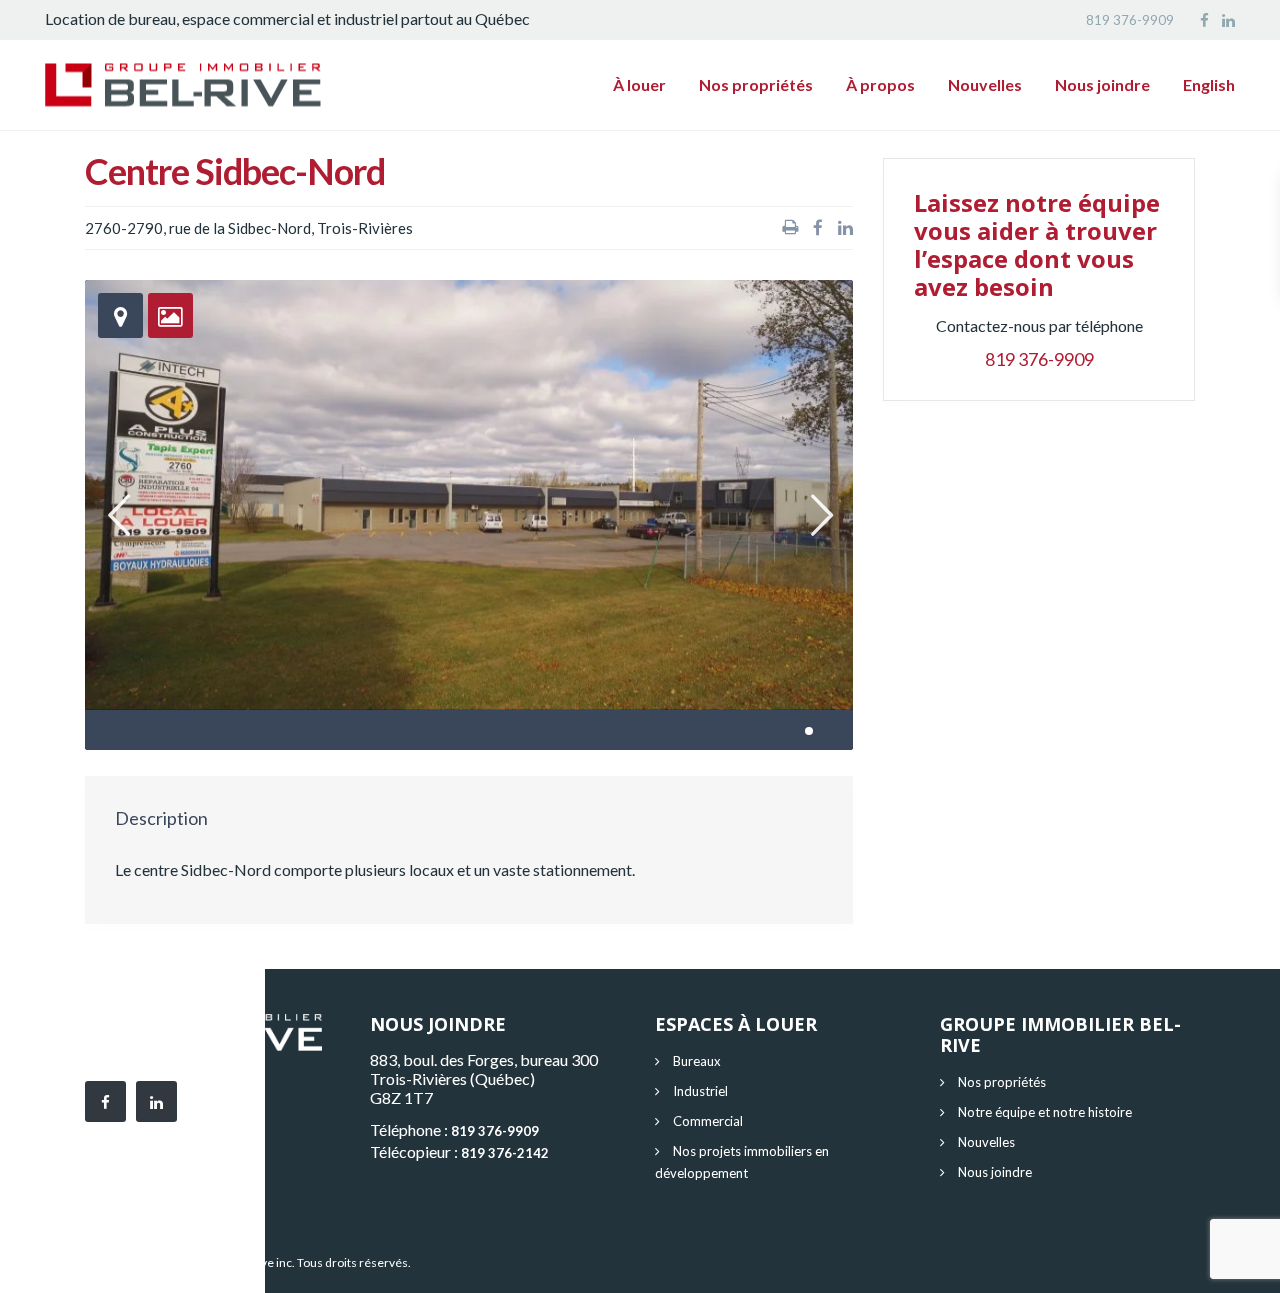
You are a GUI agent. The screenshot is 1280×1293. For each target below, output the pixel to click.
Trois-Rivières (365, 228)
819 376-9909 (1130, 20)
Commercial (708, 1121)
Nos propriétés (756, 84)
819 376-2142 (505, 1153)
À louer (639, 84)
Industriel (700, 1091)
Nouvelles (985, 84)
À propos (880, 84)
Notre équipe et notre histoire (1045, 1112)
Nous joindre (1102, 84)
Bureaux (697, 1061)
